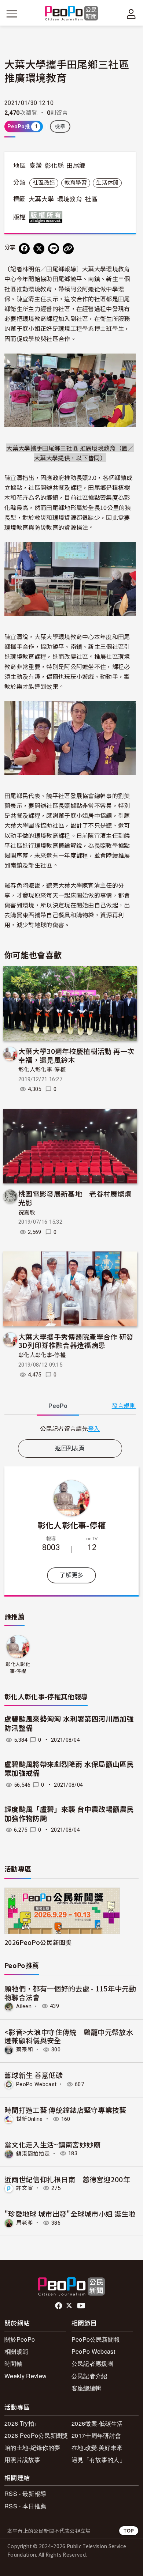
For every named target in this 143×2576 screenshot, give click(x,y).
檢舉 (60, 126)
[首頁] (72, 14)
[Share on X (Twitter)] (39, 249)
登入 (94, 1428)
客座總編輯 (87, 2388)
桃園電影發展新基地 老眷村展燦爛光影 (75, 1198)
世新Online (30, 2119)
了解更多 (71, 1575)
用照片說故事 (22, 2460)
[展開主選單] (12, 14)
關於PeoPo (20, 2339)
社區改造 (44, 183)
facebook (59, 2306)
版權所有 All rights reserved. (47, 217)
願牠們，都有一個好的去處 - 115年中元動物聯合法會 (70, 1993)
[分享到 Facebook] (24, 249)
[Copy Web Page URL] (68, 249)
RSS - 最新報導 (25, 2494)
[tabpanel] (70, 1429)
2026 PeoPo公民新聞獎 (36, 2435)
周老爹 (25, 2223)
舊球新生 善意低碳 (34, 2075)
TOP (129, 2530)
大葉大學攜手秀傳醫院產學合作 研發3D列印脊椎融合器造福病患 (76, 1341)
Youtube (82, 2306)
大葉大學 (41, 199)
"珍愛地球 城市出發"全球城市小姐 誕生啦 (70, 2214)
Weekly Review (25, 2376)
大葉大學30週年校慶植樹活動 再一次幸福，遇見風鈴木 (76, 1055)
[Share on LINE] (54, 249)
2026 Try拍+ (21, 2423)
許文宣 (25, 2188)
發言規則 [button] (124, 1406)
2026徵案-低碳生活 (97, 2423)
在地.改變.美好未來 (97, 2447)
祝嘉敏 (27, 1213)
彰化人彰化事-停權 (42, 1070)
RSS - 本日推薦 (25, 2506)
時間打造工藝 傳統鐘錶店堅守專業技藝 (65, 2110)
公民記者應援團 (92, 2363)
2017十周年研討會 (96, 2435)
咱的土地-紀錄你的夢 (32, 2447)
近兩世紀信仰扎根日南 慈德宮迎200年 (67, 2179)
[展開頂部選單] (131, 14)
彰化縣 (54, 166)
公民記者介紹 (89, 2376)
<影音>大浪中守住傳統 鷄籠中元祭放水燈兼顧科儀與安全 (69, 2036)
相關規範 (16, 2351)
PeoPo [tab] (58, 1406)
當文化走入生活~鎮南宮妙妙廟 (52, 2144)
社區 (91, 199)
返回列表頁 (70, 1448)
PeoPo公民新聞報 (96, 2339)
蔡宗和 (25, 2050)
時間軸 (13, 2363)
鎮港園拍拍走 (33, 2153)
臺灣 (36, 166)
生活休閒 (107, 183)
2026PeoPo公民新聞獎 (38, 1942)
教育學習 (76, 183)
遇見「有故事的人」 (98, 2460)
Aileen (24, 2006)
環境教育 (69, 199)
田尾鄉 (76, 166)
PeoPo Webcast (36, 2084)
